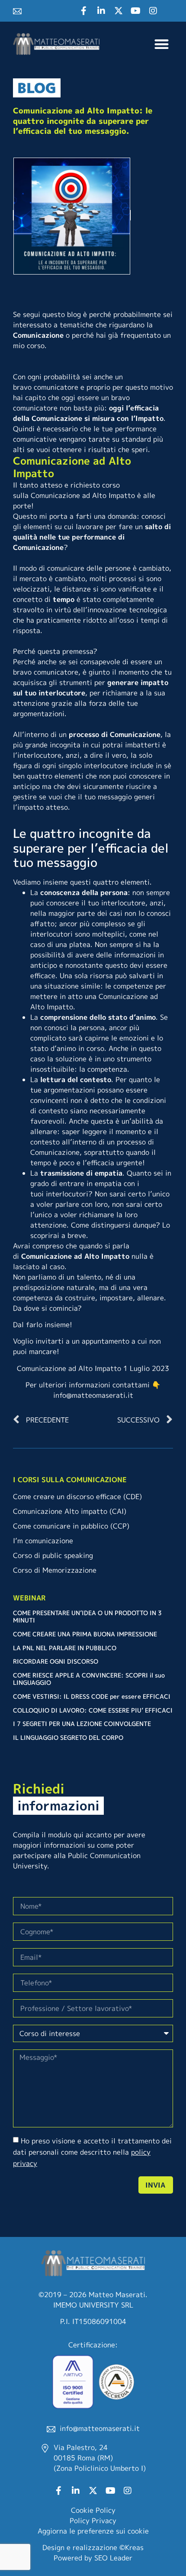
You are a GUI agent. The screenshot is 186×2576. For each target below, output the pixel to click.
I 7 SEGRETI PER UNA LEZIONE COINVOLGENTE (82, 1724)
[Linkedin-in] (101, 11)
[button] (162, 44)
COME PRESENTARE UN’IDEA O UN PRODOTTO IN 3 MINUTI (87, 1616)
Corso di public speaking (53, 1555)
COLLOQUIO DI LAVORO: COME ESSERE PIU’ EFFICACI (93, 1710)
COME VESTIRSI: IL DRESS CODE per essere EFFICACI (92, 1696)
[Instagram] (153, 11)
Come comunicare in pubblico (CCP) (71, 1526)
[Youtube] (136, 11)
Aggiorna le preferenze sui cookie (93, 2531)
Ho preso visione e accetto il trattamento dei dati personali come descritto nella (92, 2152)
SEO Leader (113, 2558)
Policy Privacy (93, 2521)
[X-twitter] (119, 11)
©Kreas (131, 2547)
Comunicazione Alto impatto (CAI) (70, 1511)
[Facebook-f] (84, 11)
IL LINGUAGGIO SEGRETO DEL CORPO (68, 1737)
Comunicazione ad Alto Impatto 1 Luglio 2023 (93, 1368)
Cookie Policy (93, 2510)
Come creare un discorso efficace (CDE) (77, 1496)
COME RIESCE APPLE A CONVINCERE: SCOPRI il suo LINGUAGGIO (89, 1679)
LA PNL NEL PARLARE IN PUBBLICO (65, 1648)
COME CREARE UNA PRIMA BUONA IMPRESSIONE (85, 1634)
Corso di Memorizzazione (55, 1570)
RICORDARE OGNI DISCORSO (56, 1661)
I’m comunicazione (43, 1541)
